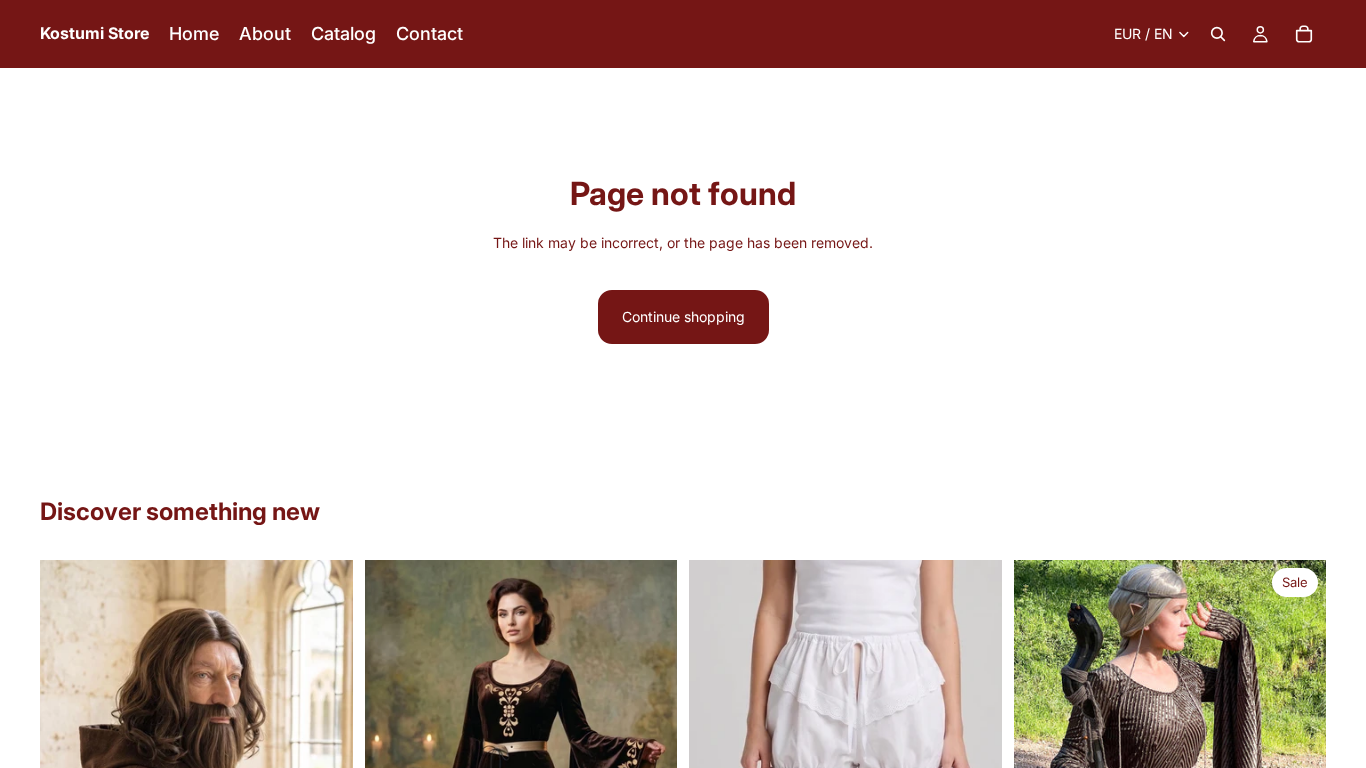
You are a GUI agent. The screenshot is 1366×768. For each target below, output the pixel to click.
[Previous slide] (1044, 717)
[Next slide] (1296, 717)
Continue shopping (683, 316)
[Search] (1218, 34)
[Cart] (1304, 34)
